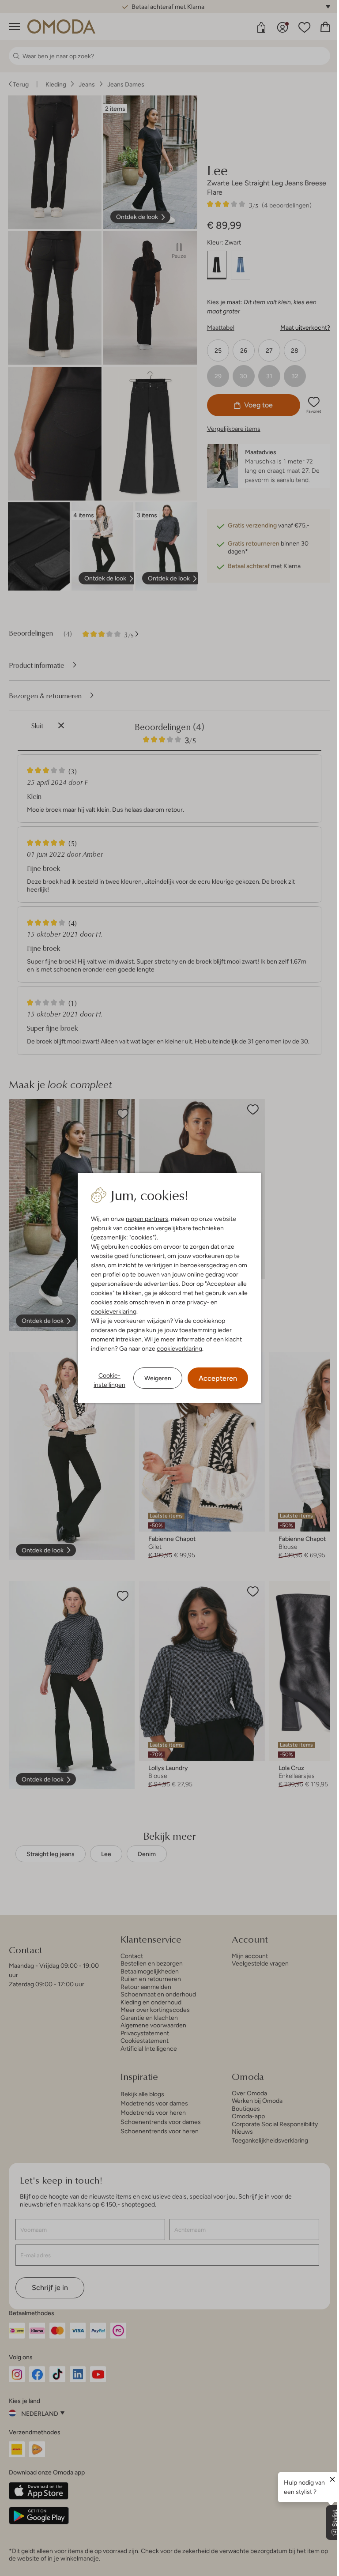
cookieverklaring (114, 1311)
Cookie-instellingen (109, 1380)
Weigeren (158, 1378)
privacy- (198, 1302)
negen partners (147, 1219)
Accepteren (218, 1378)
